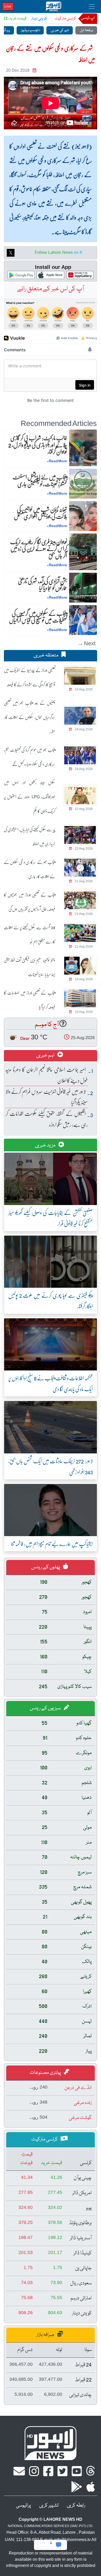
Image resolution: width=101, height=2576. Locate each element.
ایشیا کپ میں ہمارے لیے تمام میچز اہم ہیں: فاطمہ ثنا (52, 1543)
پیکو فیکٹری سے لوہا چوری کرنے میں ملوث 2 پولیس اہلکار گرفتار (51, 1301)
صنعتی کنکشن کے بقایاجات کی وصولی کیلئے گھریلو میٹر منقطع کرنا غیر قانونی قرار (51, 1218)
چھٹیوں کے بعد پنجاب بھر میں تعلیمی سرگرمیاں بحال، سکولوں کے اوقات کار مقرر (29, 717)
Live (8, 6)
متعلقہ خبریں (46, 655)
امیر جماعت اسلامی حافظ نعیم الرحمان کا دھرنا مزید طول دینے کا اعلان (47, 1075)
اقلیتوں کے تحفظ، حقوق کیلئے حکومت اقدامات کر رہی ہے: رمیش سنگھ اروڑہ (47, 1119)
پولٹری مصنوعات (46, 2073)
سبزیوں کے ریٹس (46, 1708)
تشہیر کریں (49, 2505)
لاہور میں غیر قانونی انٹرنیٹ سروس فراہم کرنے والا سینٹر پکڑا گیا (47, 1097)
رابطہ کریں (76, 2505)
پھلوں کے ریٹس (46, 1567)
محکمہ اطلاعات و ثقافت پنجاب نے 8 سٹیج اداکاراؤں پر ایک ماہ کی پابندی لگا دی (51, 1383)
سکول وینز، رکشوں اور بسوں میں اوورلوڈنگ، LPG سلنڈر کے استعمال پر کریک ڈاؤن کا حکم (30, 797)
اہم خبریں (46, 1055)
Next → (87, 643)
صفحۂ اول (86, 30)
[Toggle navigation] (92, 6)
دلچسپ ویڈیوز (30, 30)
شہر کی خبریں (60, 30)
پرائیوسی (23, 2505)
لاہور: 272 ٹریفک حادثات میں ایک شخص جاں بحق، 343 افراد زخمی (51, 1466)
